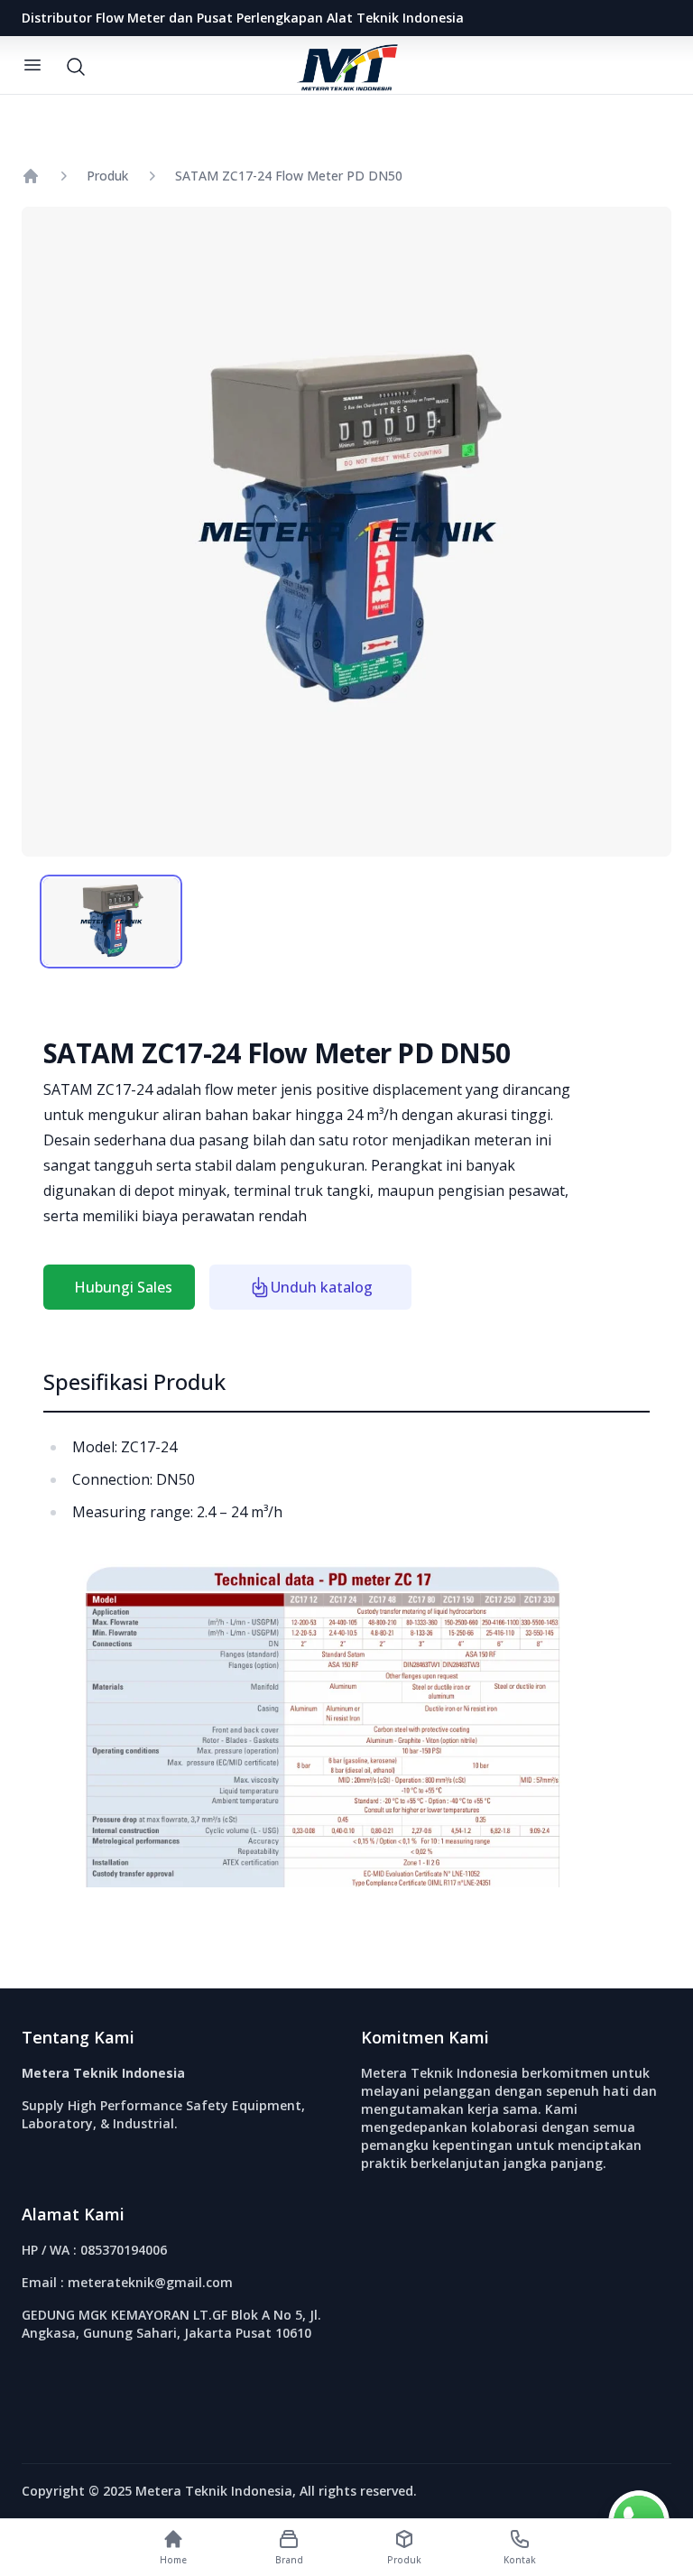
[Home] (31, 176)
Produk (107, 176)
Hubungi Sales (123, 1287)
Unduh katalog (322, 1287)
